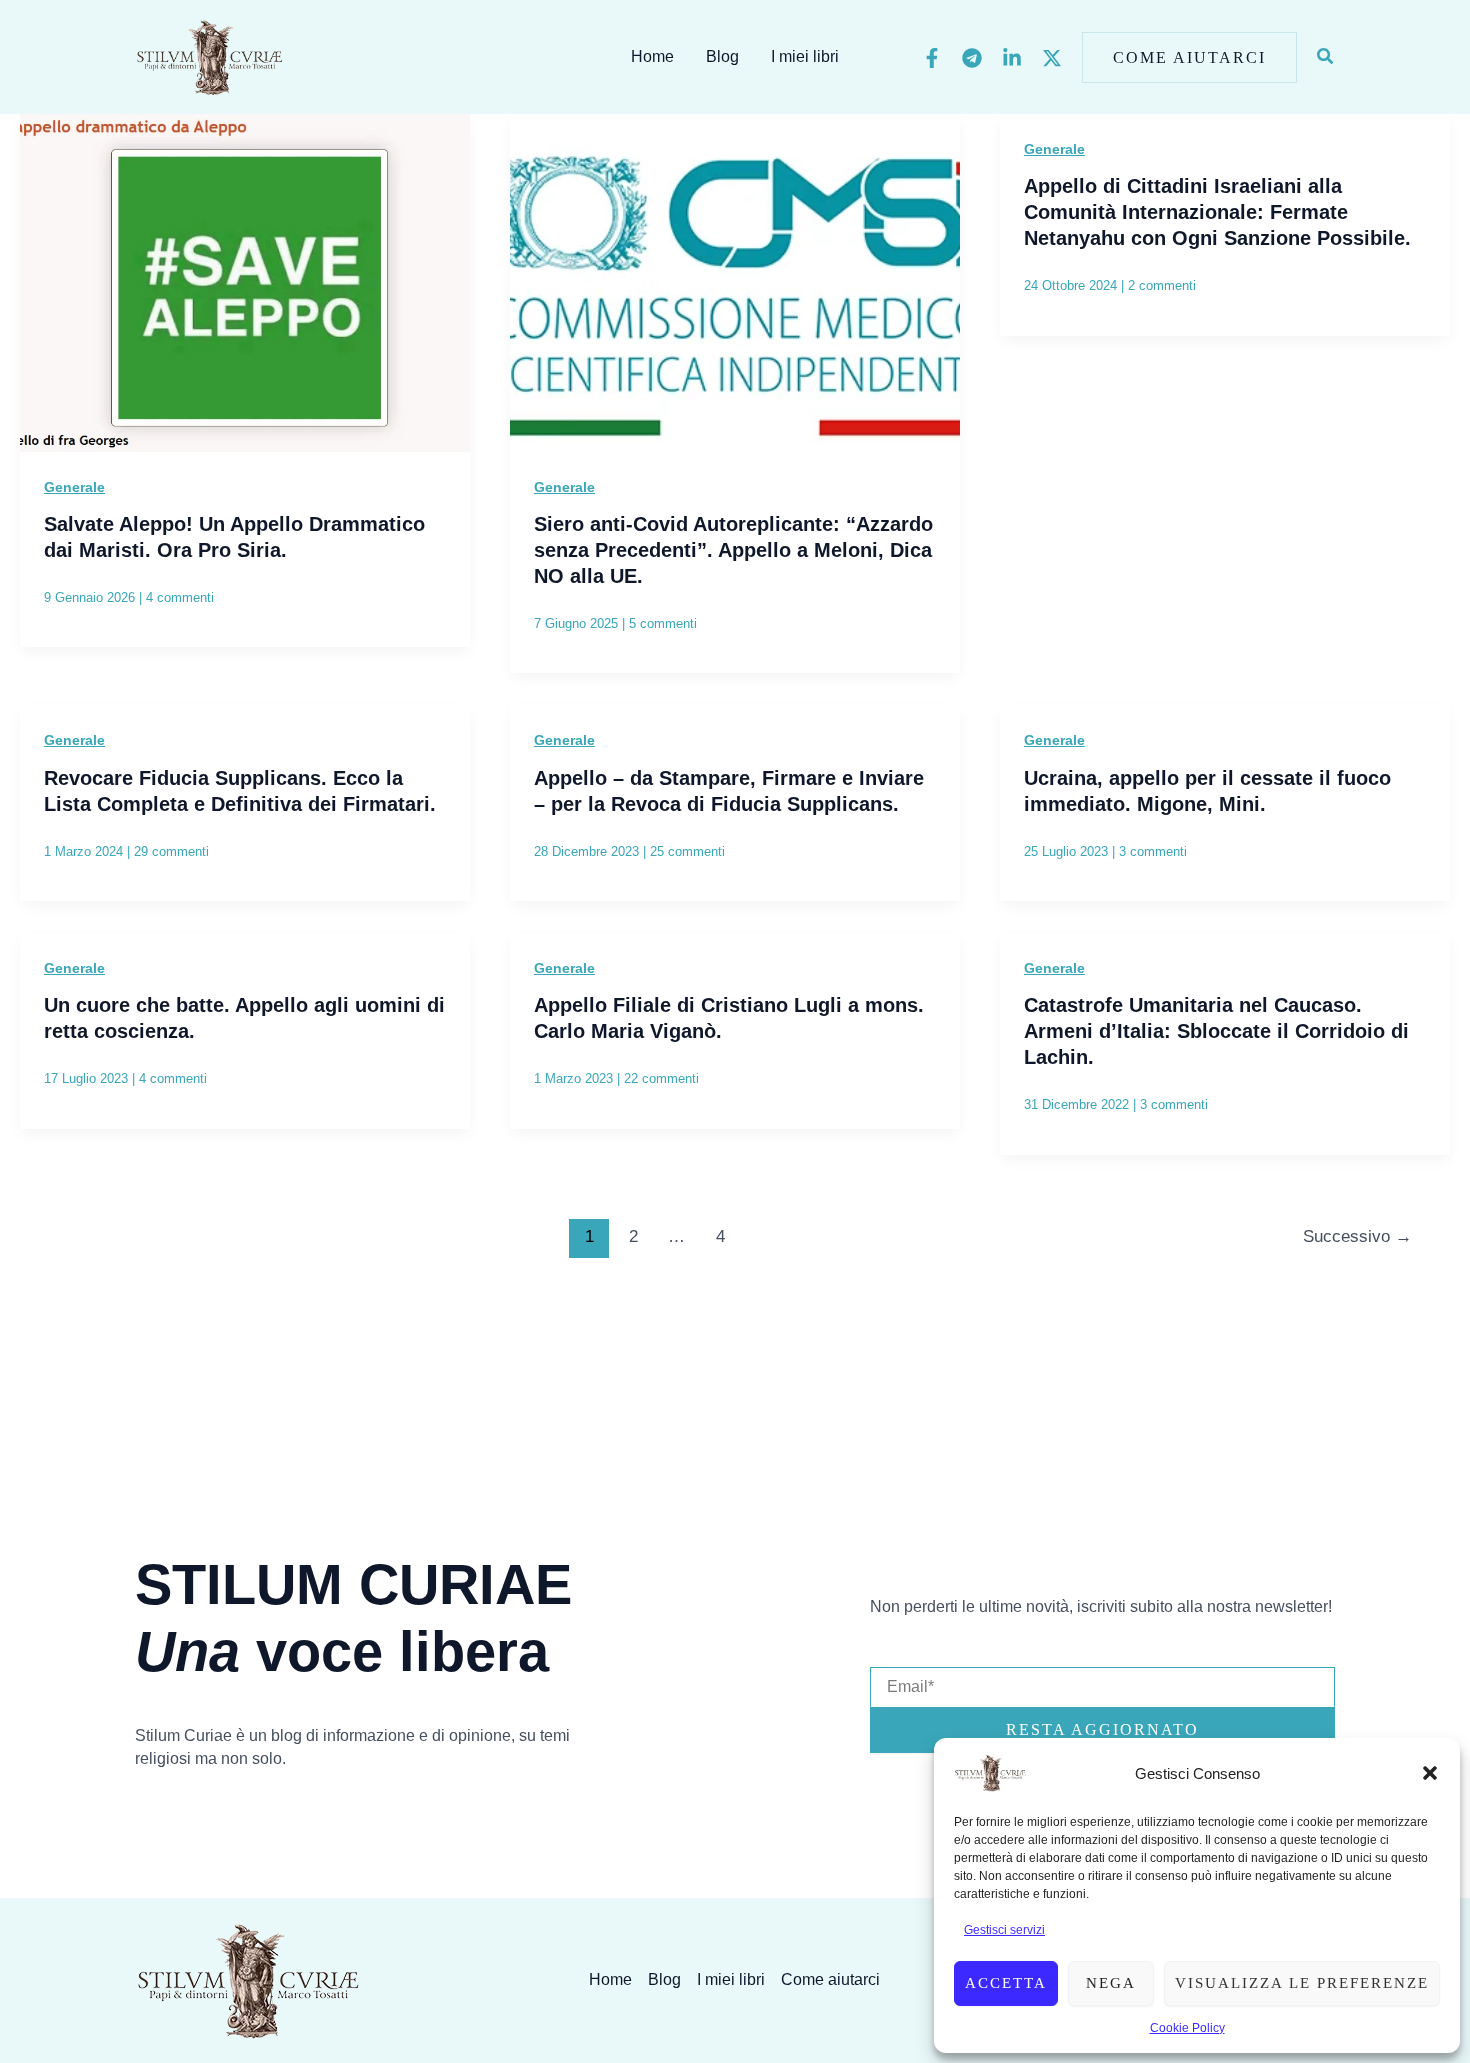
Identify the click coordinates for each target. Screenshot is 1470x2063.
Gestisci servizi (1004, 1930)
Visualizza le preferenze (1302, 1983)
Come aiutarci (830, 1979)
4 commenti (180, 597)
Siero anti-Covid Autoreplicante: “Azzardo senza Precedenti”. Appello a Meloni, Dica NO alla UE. (733, 550)
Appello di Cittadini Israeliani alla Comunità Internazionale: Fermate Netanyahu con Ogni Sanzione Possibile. (1217, 212)
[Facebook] (932, 58)
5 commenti (663, 623)
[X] (1052, 58)
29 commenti (171, 851)
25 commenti (687, 851)
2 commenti (1162, 285)
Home (652, 56)
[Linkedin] (1012, 58)
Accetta (1006, 1983)
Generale (74, 487)
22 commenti (661, 1078)
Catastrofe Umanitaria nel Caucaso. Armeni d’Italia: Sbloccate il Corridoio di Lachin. (1216, 1031)
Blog (722, 56)
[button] (1430, 1773)
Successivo (1357, 1236)
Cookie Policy (1187, 2028)
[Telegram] (972, 58)
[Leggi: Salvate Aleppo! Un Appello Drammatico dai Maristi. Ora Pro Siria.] (245, 281)
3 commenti (1153, 851)
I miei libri (805, 56)
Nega (1111, 1983)
